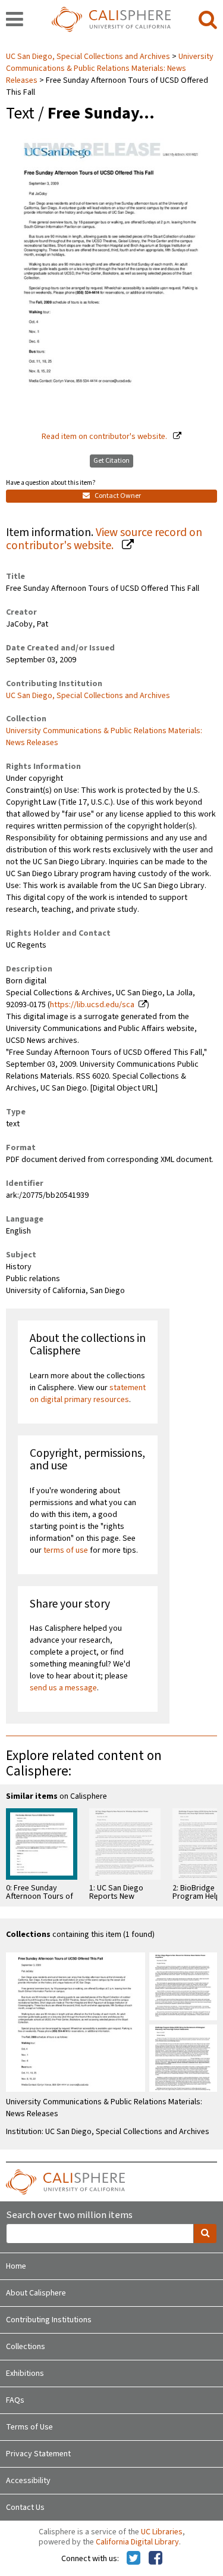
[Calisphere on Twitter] (134, 2559)
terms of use (66, 1550)
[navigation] (15, 20)
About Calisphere (36, 2293)
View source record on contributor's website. (104, 539)
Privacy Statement (38, 2454)
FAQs (15, 2400)
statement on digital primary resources (88, 1394)
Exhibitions (25, 2373)
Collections (26, 2347)
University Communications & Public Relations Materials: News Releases (110, 68)
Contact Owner (117, 496)
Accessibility (28, 2481)
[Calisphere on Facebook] (156, 2559)
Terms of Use (29, 2427)
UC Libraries (162, 2532)
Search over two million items (69, 2215)
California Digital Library (137, 2542)
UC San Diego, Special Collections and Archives (89, 57)
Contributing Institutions (49, 2320)
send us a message (63, 1688)
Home (16, 2266)
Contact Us (25, 2508)
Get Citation (111, 461)
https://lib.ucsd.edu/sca (92, 1005)
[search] (208, 20)
